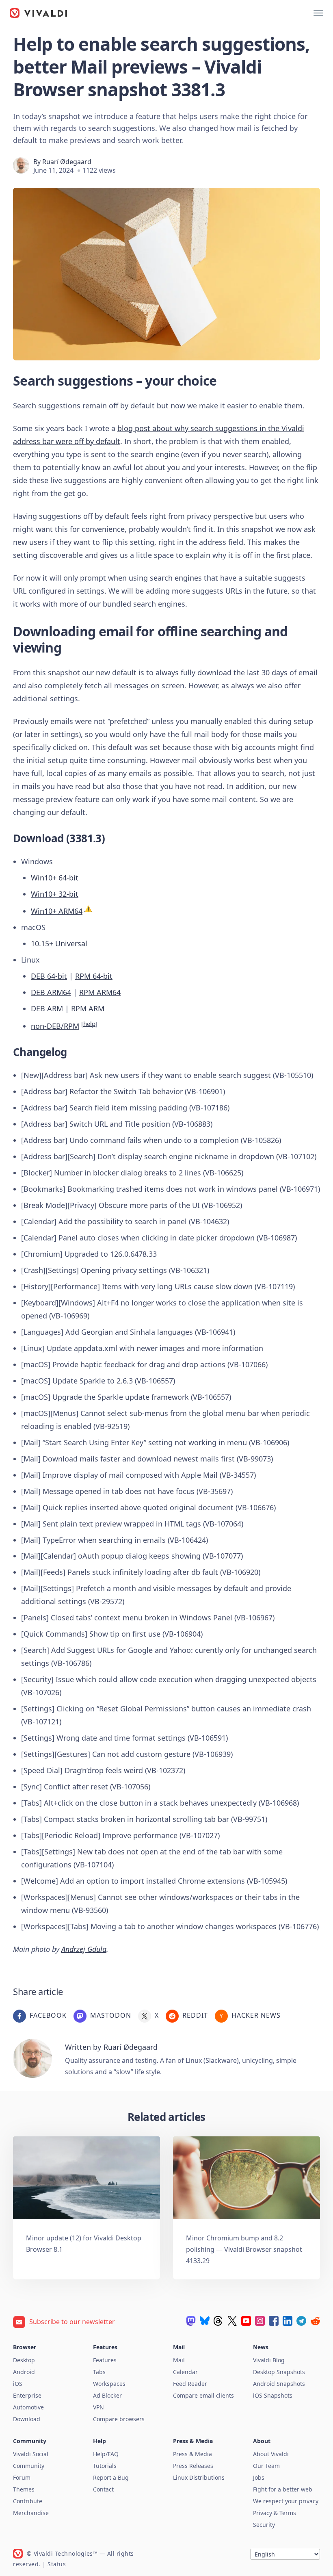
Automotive (28, 2407)
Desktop (24, 2360)
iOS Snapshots (273, 2395)
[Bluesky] (205, 2321)
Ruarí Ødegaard (67, 162)
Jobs (259, 2477)
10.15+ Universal (59, 943)
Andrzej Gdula (84, 1949)
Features (105, 2360)
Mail (179, 2360)
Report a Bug (111, 2477)
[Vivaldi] (39, 13)
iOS (18, 2384)
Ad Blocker (107, 2395)
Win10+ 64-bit (55, 878)
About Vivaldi (271, 2454)
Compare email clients (203, 2395)
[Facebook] (274, 2321)
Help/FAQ (106, 2454)
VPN (98, 2407)
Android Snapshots (279, 2384)
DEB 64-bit (49, 976)
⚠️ (88, 909)
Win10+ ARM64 (57, 911)
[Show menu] (318, 13)
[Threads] (218, 2321)
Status (57, 2564)
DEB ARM (47, 1008)
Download (27, 2419)
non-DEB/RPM (55, 1026)
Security (264, 2525)
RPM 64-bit (94, 976)
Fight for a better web (283, 2489)
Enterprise (27, 2395)
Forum (22, 2477)
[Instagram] (260, 2321)
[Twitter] (232, 2321)
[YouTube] (246, 2321)
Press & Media (192, 2454)
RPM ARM (88, 1008)
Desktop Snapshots (279, 2372)
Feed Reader (190, 2384)
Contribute (28, 2501)
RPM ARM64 (100, 992)
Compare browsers (119, 2419)
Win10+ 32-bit (55, 894)
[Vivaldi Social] (191, 2321)
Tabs (99, 2372)
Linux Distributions (199, 2477)
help (89, 1023)
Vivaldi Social (31, 2454)
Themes (24, 2489)
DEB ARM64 (51, 992)
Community (29, 2466)
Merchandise (31, 2513)
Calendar (185, 2372)
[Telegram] (301, 2321)
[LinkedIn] (288, 2321)
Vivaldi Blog (269, 2360)
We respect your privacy (286, 2501)
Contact (103, 2489)
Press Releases (193, 2466)
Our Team (266, 2466)
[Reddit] (315, 2321)
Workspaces (109, 2384)
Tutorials (105, 2466)
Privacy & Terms (275, 2513)
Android (24, 2372)
